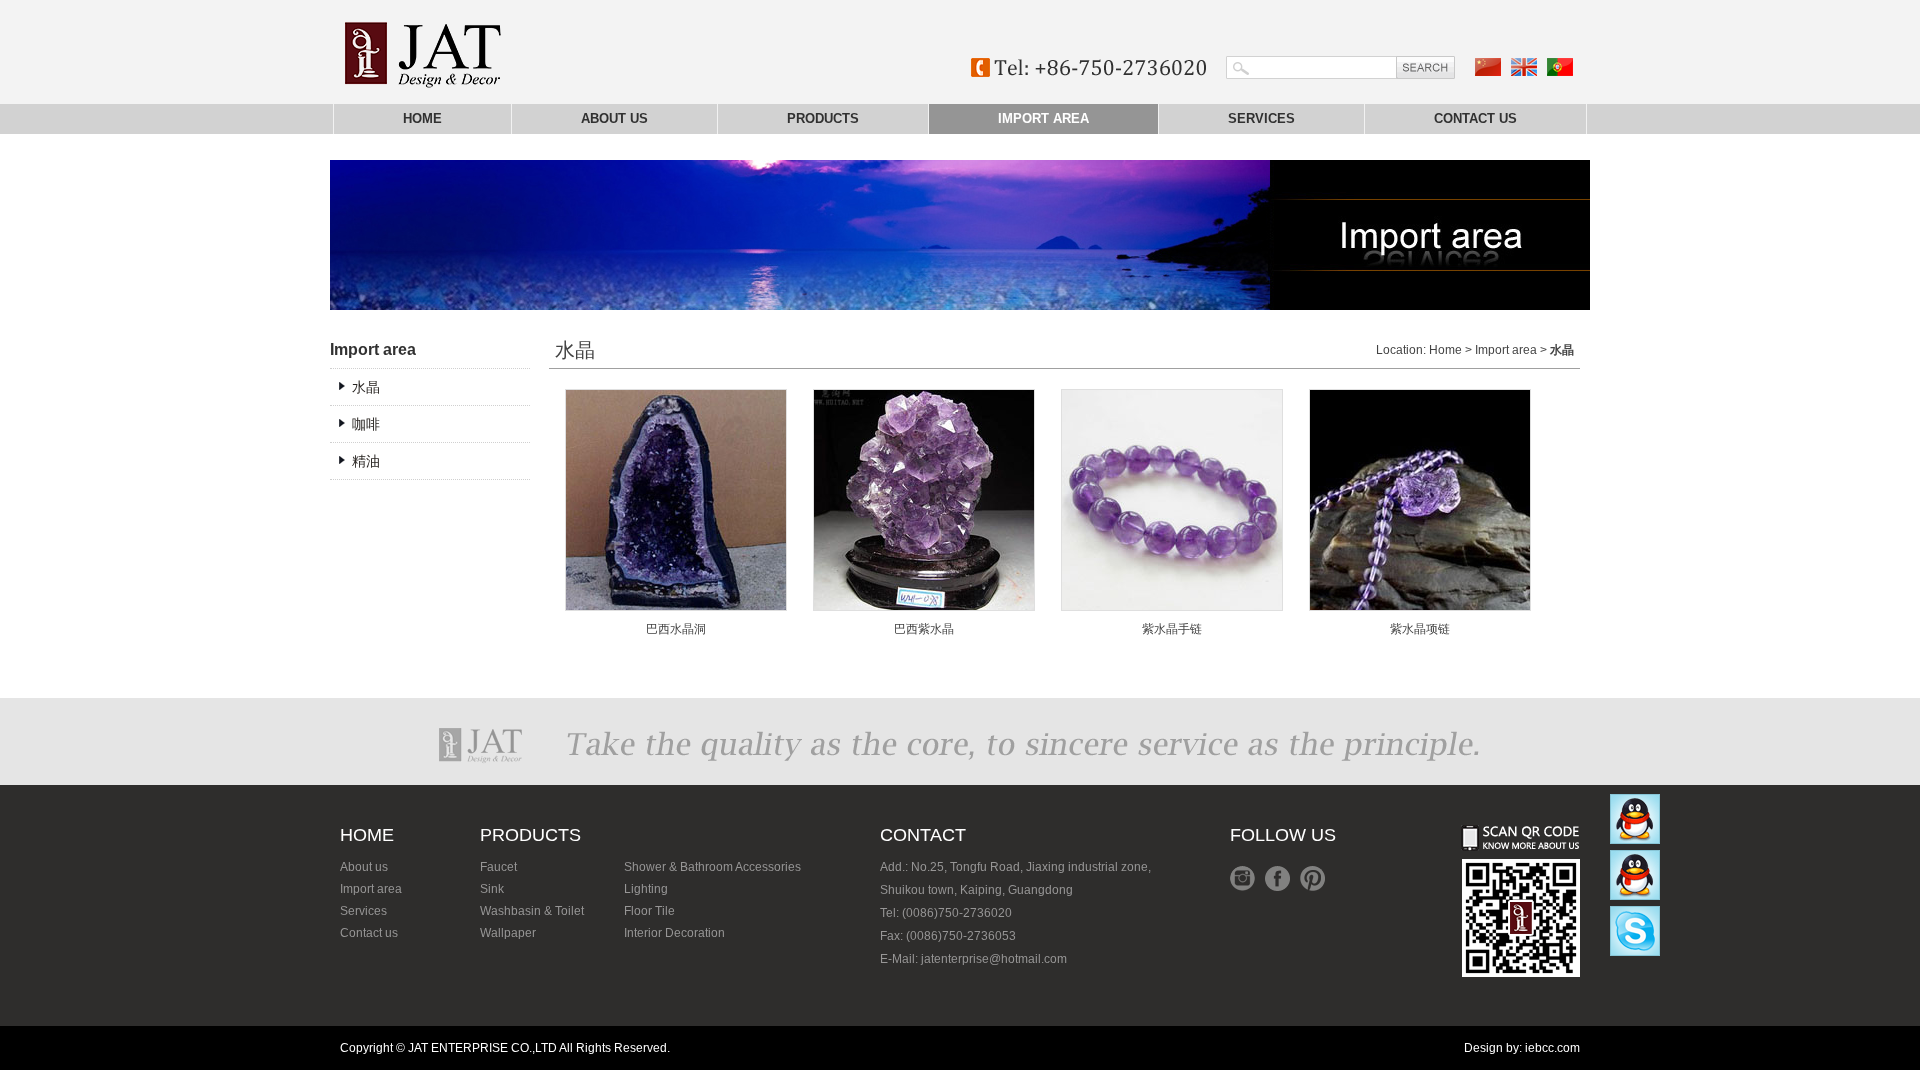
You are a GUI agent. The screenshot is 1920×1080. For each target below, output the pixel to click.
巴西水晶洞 (676, 629)
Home (422, 118)
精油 (366, 461)
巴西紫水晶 (924, 629)
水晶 (366, 387)
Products (823, 118)
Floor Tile (649, 911)
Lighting (646, 889)
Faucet (498, 867)
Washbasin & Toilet (532, 911)
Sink (492, 889)
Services (1261, 118)
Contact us (1475, 118)
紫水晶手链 (1172, 629)
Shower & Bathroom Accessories (712, 867)
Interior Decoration (674, 933)
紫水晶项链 (1420, 629)
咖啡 (366, 424)
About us (614, 118)
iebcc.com (1552, 1048)
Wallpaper (508, 933)
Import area (1043, 118)
